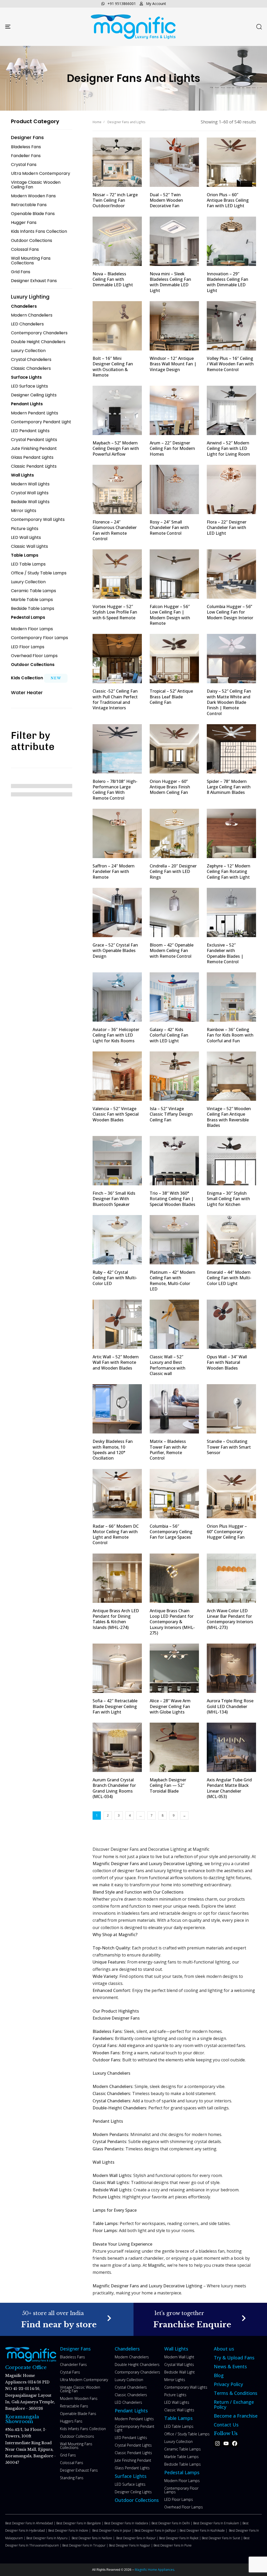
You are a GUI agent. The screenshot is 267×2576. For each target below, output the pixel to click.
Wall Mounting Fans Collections (76, 2446)
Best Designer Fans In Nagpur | (131, 2545)
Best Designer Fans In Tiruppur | (86, 2545)
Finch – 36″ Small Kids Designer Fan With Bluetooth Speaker (114, 1199)
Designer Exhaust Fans (79, 2470)
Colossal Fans (72, 2463)
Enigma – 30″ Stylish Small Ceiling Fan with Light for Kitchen (228, 1199)
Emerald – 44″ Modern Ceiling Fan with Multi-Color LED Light (229, 1278)
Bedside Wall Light (180, 2372)
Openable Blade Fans (78, 2414)
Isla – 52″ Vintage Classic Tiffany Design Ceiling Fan (171, 1114)
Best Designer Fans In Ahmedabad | (31, 2523)
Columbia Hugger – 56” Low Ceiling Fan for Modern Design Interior (230, 612)
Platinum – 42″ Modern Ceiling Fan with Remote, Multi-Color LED (172, 1281)
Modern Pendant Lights (134, 2419)
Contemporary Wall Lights (186, 2387)
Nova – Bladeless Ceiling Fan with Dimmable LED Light (113, 279)
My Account (156, 4)
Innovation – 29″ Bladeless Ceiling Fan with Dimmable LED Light (227, 282)
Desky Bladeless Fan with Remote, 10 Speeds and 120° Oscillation (113, 1450)
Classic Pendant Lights (133, 2453)
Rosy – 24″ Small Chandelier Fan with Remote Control (169, 528)
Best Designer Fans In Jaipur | (113, 2530)
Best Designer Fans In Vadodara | (128, 2523)
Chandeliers (127, 2349)
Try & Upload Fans (234, 2358)
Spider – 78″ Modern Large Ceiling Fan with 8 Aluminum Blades (229, 787)
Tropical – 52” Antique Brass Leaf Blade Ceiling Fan (171, 697)
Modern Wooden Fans (79, 2398)
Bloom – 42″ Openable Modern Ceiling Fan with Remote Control (172, 951)
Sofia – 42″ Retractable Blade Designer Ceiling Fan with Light (115, 1706)
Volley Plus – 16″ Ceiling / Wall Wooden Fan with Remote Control (230, 364)
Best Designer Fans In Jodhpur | (157, 2530)
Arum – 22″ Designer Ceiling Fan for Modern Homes (172, 448)
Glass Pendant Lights (132, 2468)
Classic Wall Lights (179, 2410)
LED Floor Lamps (179, 2499)
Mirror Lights (175, 2380)
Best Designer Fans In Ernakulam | (218, 2523)
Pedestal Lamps (182, 2472)
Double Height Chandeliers (137, 2364)
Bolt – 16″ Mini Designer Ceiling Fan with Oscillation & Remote (113, 367)
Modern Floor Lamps (182, 2481)
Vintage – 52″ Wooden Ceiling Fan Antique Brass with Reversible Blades (229, 1117)
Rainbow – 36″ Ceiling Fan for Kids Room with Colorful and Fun (230, 1035)
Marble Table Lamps (181, 2457)
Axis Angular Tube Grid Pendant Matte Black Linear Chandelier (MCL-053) (229, 1788)
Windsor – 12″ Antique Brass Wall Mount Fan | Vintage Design (173, 364)
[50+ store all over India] (67, 2319)
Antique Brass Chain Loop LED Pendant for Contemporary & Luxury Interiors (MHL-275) (172, 1622)
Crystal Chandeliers (131, 2387)
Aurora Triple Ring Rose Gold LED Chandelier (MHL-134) (230, 1706)
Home (97, 122)
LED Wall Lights (177, 2402)
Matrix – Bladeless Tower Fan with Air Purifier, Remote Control (168, 1450)
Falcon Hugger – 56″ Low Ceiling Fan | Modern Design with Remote (170, 615)
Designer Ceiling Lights (133, 2492)
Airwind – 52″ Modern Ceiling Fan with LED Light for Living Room (228, 448)
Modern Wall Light (179, 2357)
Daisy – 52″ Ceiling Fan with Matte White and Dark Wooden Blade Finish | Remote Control (229, 702)
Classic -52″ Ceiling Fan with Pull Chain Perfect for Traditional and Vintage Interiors (115, 699)
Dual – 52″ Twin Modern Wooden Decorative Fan (166, 200)
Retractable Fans (74, 2406)
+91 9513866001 (122, 4)
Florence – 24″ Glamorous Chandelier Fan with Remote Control (115, 530)
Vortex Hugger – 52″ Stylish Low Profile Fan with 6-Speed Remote (115, 612)
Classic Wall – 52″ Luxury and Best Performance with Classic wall (168, 1365)
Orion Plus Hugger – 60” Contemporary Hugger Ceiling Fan (227, 1532)
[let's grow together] (200, 2319)
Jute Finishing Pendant (133, 2460)
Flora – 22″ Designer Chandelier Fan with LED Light (227, 528)
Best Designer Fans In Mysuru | (49, 2538)
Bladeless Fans (72, 2357)
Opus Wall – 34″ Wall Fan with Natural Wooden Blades (227, 1362)
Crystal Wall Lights (179, 2364)
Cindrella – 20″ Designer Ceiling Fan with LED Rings (173, 871)
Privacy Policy (228, 2384)
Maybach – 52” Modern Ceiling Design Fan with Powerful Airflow (116, 448)
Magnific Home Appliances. (154, 2570)
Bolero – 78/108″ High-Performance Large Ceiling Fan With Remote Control (115, 790)
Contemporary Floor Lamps (181, 2490)
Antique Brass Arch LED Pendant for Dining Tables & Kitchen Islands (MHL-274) (116, 1619)
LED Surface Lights (130, 2484)
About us (224, 2349)
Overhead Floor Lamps (184, 2507)
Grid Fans (68, 2455)
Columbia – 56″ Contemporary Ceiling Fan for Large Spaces (171, 1532)
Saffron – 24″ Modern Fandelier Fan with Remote (114, 871)
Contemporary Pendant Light (135, 2428)
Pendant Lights (131, 2411)
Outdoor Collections (77, 2436)
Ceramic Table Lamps (183, 2449)
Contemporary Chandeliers (137, 2372)
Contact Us (226, 2425)
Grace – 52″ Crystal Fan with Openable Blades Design (115, 951)
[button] (259, 27)
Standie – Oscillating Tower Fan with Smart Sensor (229, 1447)
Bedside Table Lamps (183, 2464)
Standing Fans (72, 2478)
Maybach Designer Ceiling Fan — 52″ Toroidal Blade (168, 1785)
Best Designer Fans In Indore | (70, 2530)
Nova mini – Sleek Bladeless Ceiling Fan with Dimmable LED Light (170, 282)
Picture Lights (175, 2395)
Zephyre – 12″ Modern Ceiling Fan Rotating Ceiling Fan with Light (229, 871)
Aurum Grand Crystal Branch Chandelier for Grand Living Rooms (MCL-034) (114, 1788)
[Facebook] (235, 2443)
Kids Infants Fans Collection (83, 2429)
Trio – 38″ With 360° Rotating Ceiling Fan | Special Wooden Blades (172, 1199)
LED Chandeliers (128, 2402)
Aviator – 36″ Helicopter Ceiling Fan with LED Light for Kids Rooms (116, 1035)
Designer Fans (75, 2349)
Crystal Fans (70, 2372)
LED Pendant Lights (131, 2438)
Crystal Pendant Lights (133, 2445)
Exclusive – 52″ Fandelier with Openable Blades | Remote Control (225, 953)
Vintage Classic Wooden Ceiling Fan (80, 2389)
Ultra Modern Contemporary (84, 2380)
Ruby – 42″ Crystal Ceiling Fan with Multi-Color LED (115, 1278)
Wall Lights (176, 2349)
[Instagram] (217, 2443)
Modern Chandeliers (132, 2357)
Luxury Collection (129, 2380)
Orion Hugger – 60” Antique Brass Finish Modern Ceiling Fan (170, 787)
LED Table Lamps (179, 2426)
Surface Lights (131, 2476)
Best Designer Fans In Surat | (223, 2538)
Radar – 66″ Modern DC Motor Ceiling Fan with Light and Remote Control (116, 1534)
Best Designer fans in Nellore (92, 2538)
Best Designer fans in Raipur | (138, 2538)
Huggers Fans (71, 2421)
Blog (219, 2375)
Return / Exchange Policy (234, 2404)
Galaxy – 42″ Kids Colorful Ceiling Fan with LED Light (169, 1035)
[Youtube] (226, 2443)
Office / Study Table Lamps (187, 2434)
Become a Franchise (236, 2416)
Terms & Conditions (236, 2393)
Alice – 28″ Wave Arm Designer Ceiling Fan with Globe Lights (170, 1706)
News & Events (230, 2366)
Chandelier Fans (73, 2364)
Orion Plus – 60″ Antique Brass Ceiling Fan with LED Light (228, 200)
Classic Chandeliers (131, 2395)
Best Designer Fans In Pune (173, 2545)
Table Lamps (178, 2418)
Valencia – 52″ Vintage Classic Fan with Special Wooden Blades (116, 1114)
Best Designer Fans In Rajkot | (180, 2538)
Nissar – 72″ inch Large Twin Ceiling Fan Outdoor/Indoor (115, 200)
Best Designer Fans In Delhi (171, 2523)
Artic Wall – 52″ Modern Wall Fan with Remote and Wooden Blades (116, 1362)
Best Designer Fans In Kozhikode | (204, 2530)
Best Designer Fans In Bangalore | (80, 2523)
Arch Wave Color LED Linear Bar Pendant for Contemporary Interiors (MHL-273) (230, 1619)
